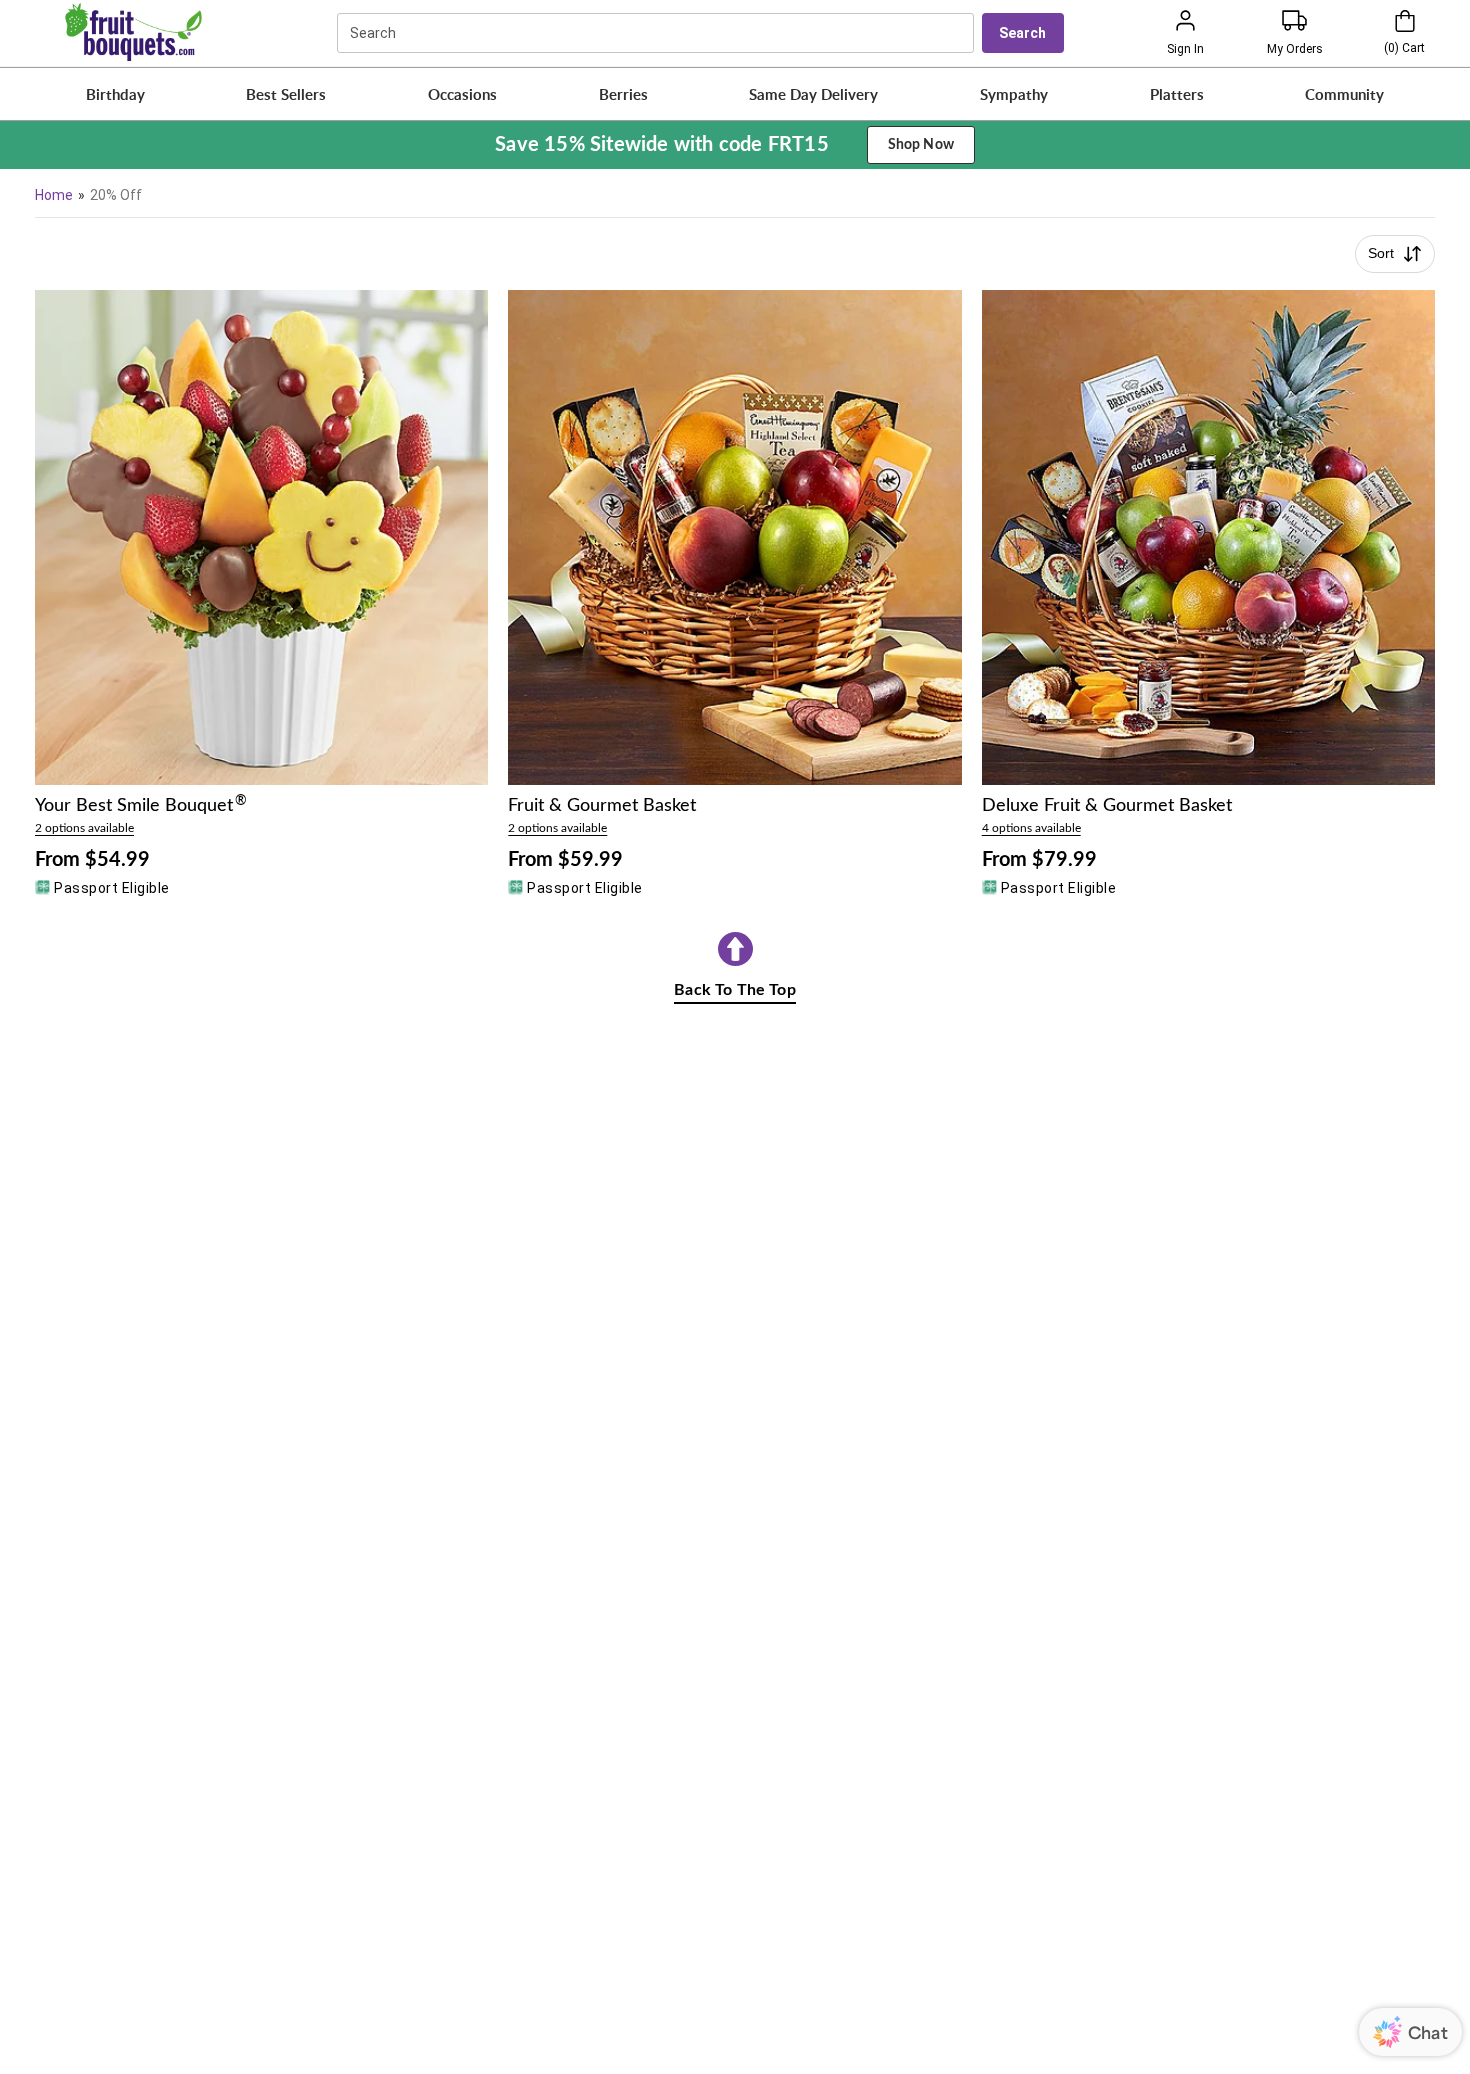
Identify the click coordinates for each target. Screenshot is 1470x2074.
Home (54, 195)
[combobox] (658, 33)
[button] (115, 94)
